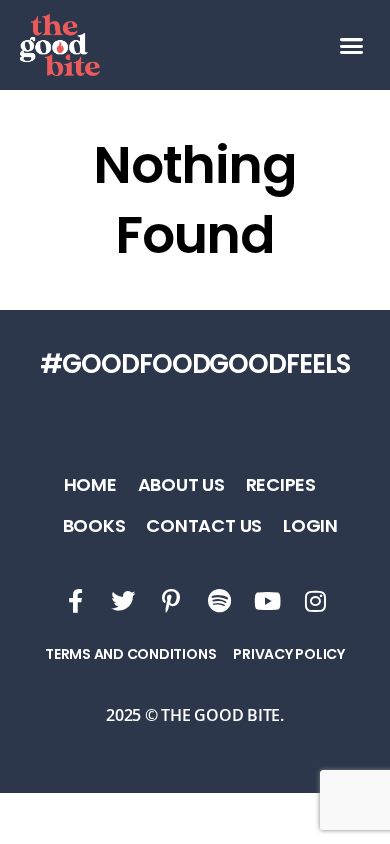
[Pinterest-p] (171, 601)
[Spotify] (219, 601)
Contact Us (204, 525)
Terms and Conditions (130, 654)
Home (90, 484)
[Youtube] (267, 601)
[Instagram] (315, 601)
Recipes (281, 484)
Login (310, 525)
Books (94, 525)
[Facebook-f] (75, 601)
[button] (351, 45)
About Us (181, 484)
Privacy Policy (289, 654)
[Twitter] (123, 601)
